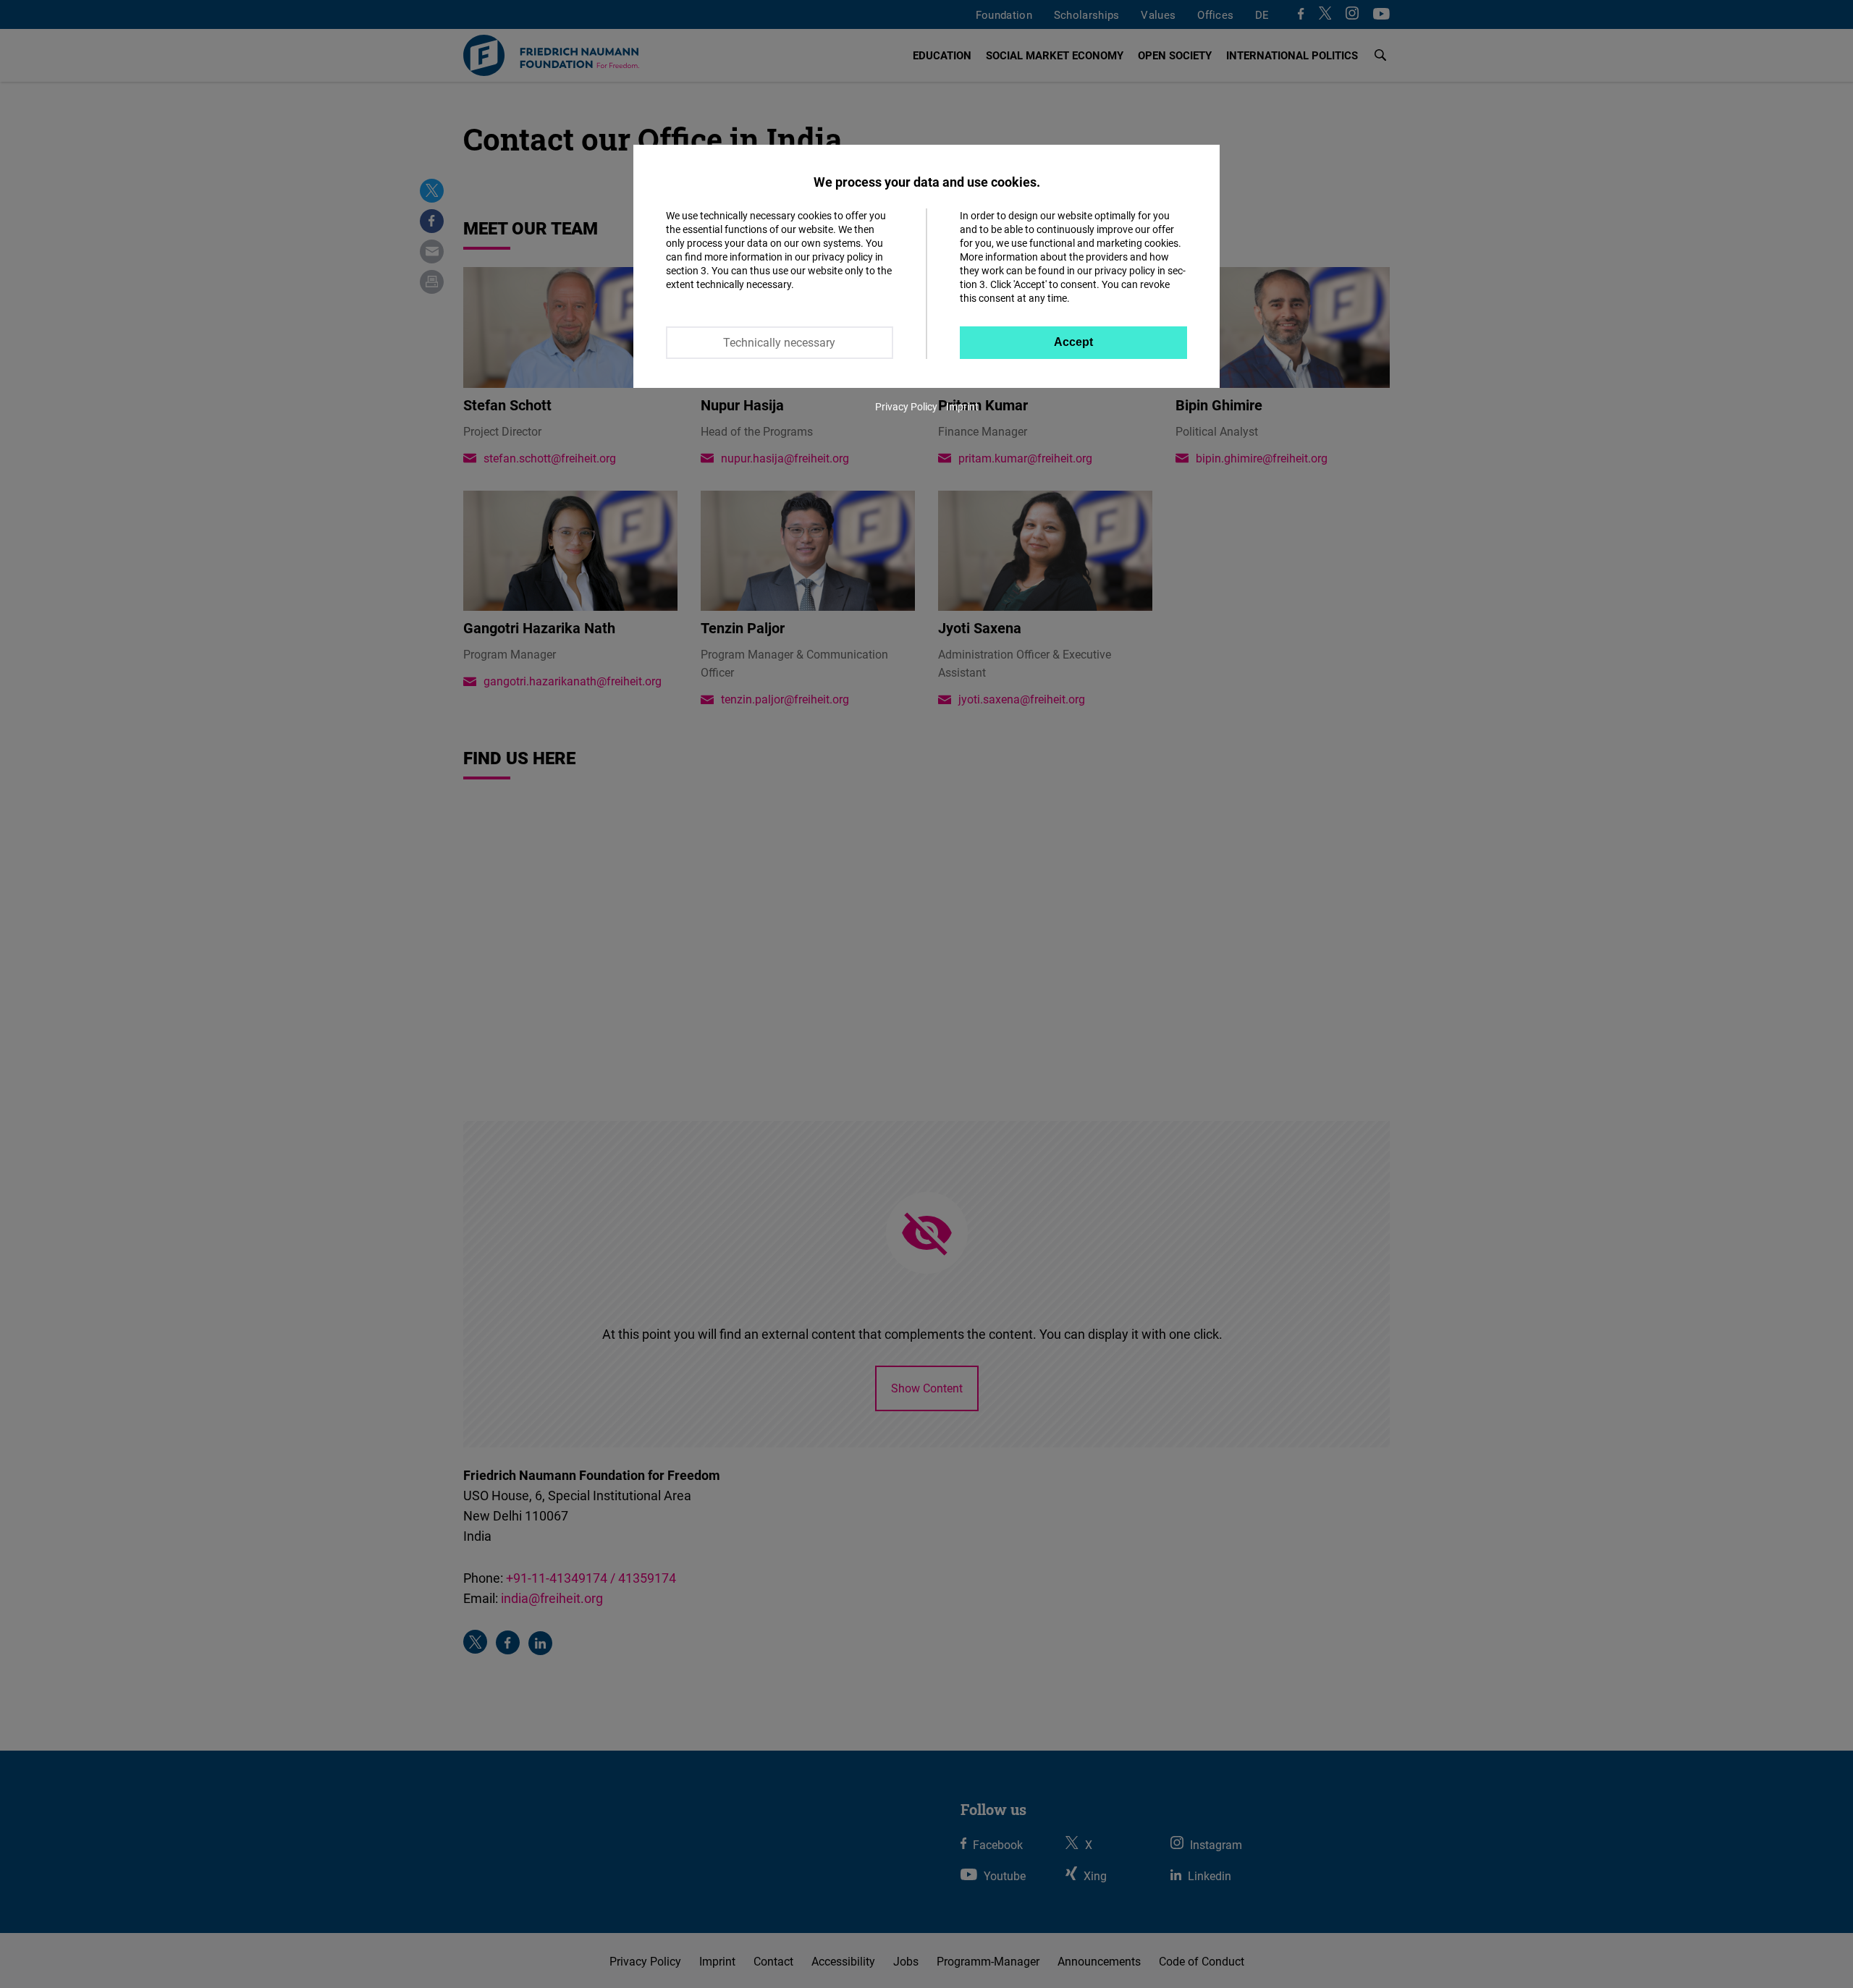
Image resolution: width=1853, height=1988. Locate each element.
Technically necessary (779, 342)
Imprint (962, 406)
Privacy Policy (906, 406)
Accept (1073, 342)
